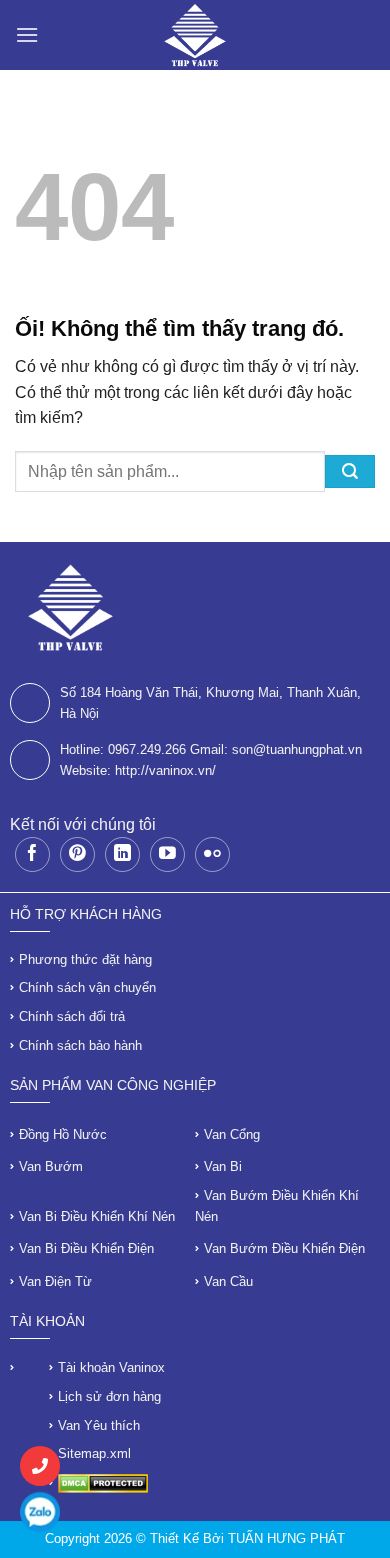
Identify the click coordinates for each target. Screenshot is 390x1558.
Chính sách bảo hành (80, 1045)
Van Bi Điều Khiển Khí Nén (97, 1216)
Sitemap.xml (94, 1453)
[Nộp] (350, 471)
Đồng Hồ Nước (63, 1134)
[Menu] (27, 34)
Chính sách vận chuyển (87, 987)
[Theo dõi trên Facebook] (32, 854)
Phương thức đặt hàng (85, 959)
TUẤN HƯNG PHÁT (286, 1538)
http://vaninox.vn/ (165, 770)
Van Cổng (232, 1134)
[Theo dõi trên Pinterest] (77, 854)
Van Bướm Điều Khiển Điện (284, 1248)
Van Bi (223, 1166)
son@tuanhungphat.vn (297, 749)
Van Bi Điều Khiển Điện (86, 1248)
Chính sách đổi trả (72, 1016)
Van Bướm (51, 1166)
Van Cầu (228, 1281)
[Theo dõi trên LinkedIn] (122, 854)
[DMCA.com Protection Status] (103, 1482)
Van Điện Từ (55, 1281)
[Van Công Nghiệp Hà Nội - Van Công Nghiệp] (195, 35)
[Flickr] (212, 854)
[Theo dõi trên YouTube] (167, 854)
